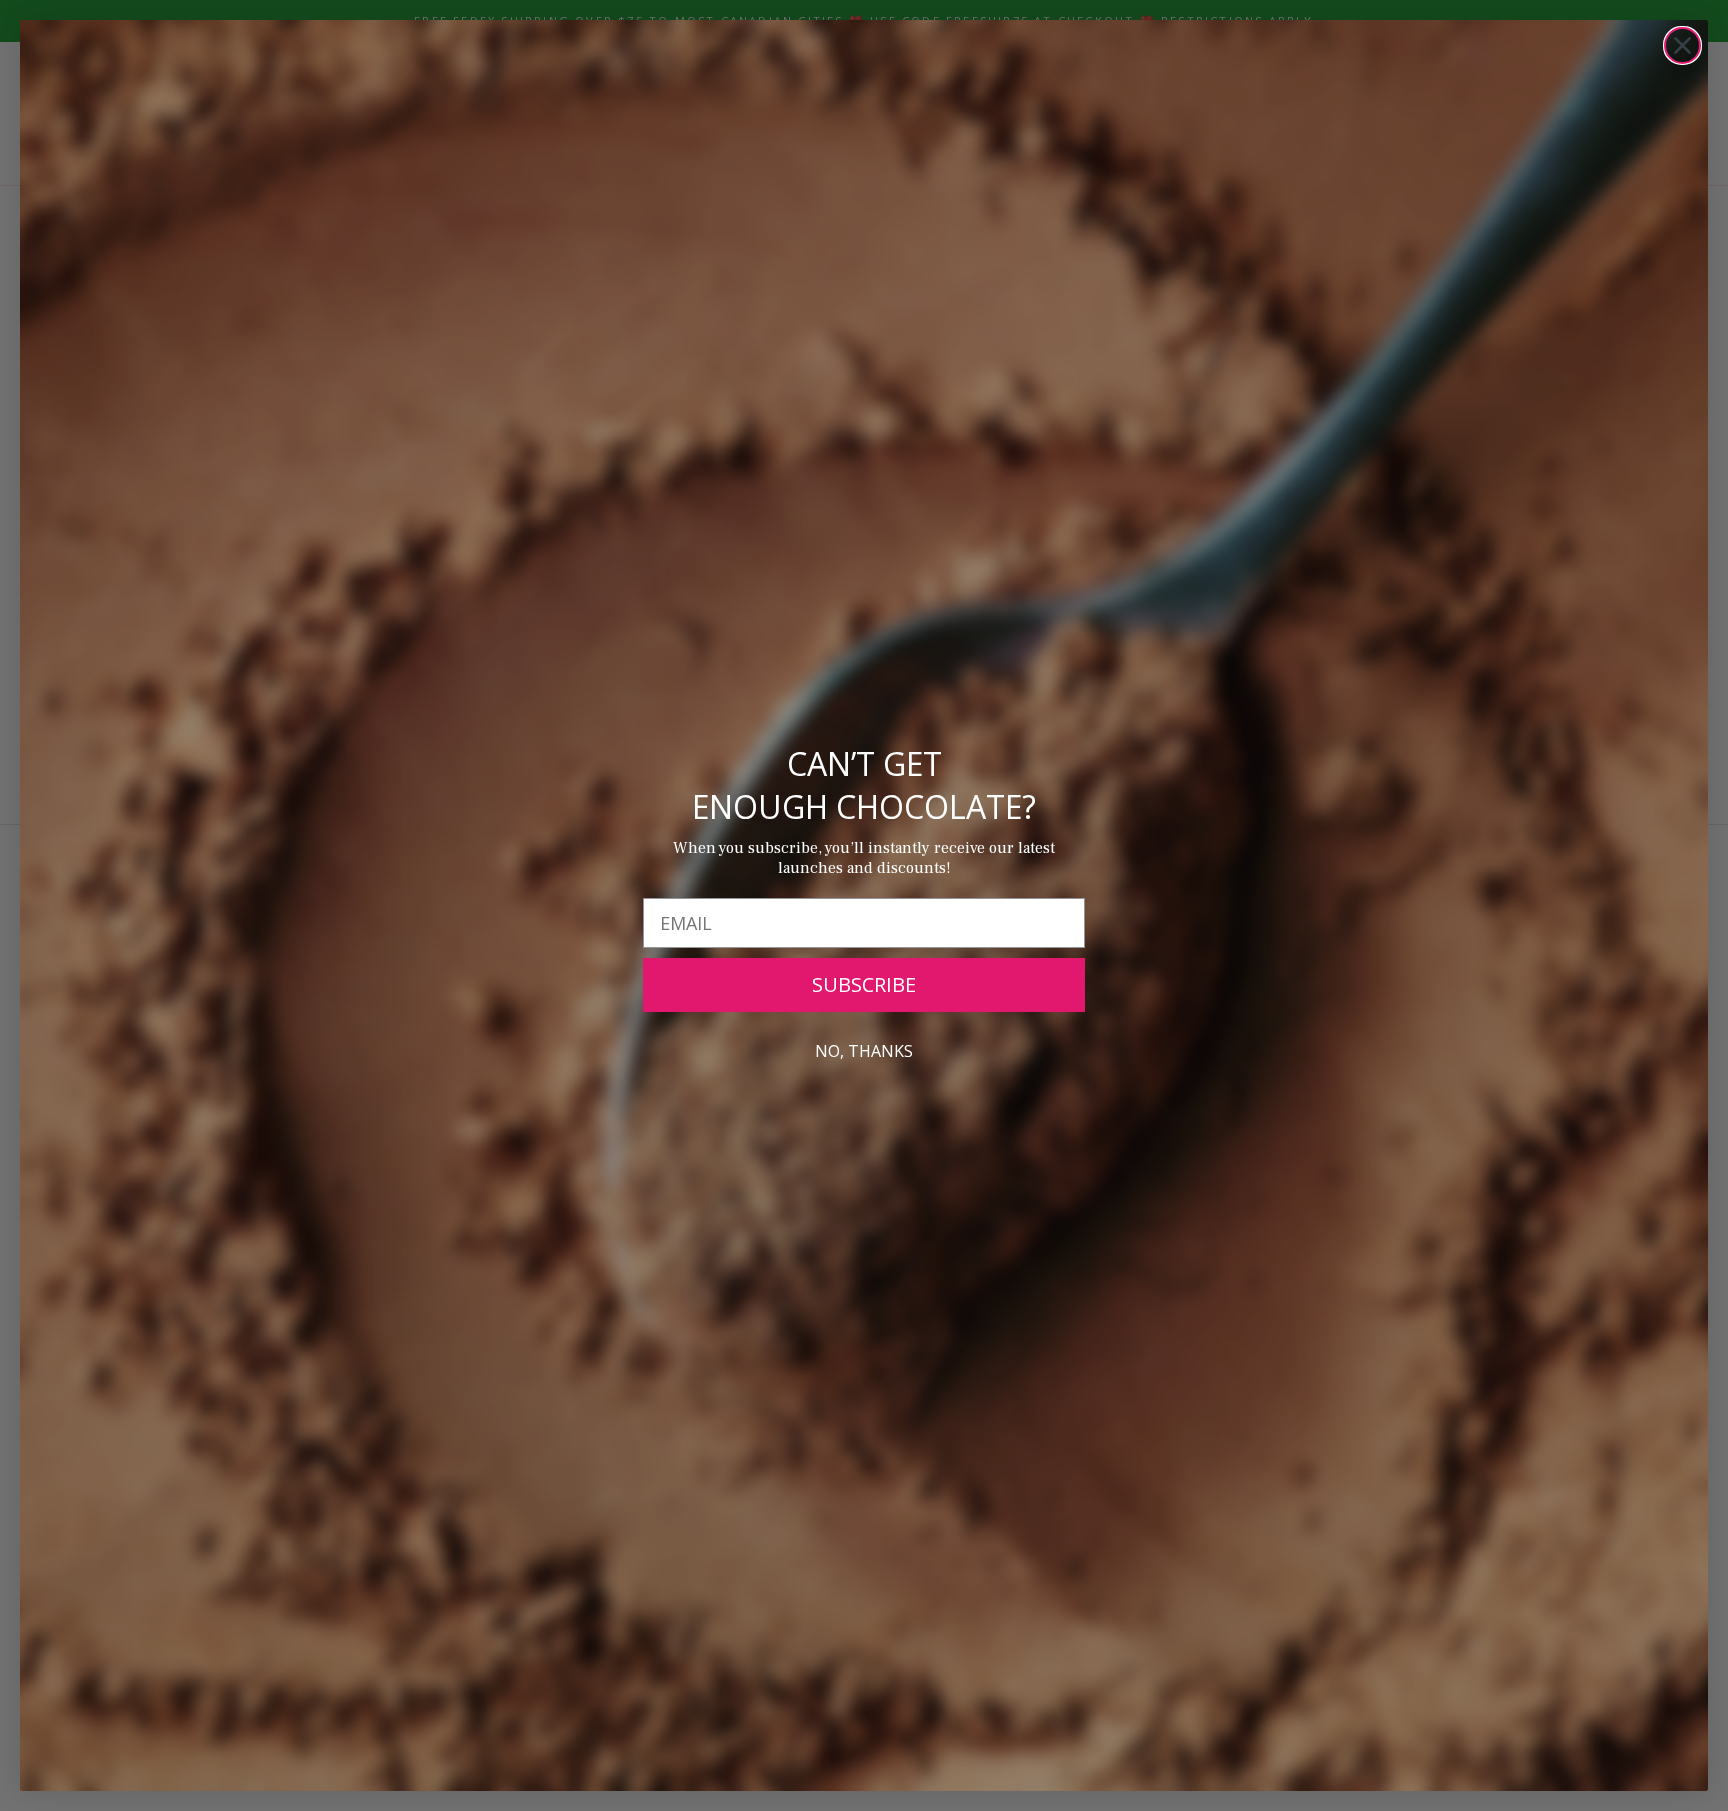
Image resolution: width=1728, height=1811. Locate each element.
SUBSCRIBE (864, 984)
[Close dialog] (1682, 45)
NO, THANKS (864, 1051)
